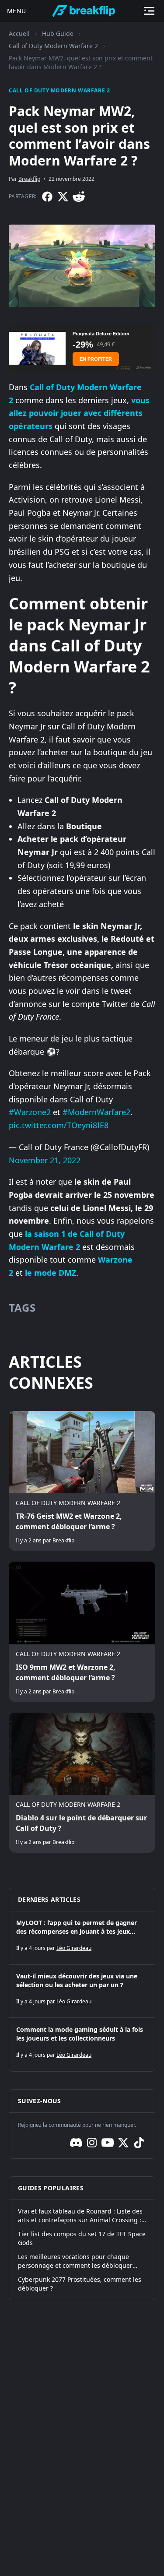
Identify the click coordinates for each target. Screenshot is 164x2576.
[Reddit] (79, 197)
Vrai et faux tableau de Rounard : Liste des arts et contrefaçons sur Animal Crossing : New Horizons (80, 2216)
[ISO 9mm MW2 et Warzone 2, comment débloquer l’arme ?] (82, 1632)
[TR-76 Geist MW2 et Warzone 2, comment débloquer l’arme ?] (82, 1481)
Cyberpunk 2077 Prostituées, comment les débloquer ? (80, 2284)
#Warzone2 (30, 1112)
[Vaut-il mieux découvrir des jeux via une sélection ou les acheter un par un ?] (82, 1991)
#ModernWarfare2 (96, 1112)
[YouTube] (108, 2143)
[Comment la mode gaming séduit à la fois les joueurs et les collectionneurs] (82, 2045)
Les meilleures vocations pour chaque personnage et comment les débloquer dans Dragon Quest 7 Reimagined (75, 2261)
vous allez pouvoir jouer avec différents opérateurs (79, 413)
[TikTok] (139, 2143)
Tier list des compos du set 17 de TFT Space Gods (82, 2238)
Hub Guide (58, 33)
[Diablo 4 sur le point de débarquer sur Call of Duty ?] (82, 1783)
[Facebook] (47, 197)
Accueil (19, 33)
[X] (63, 197)
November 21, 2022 (45, 1160)
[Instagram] (92, 2143)
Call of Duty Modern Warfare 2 (53, 46)
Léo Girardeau (74, 1948)
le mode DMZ (51, 1273)
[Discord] (76, 2143)
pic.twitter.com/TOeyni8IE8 (59, 1125)
